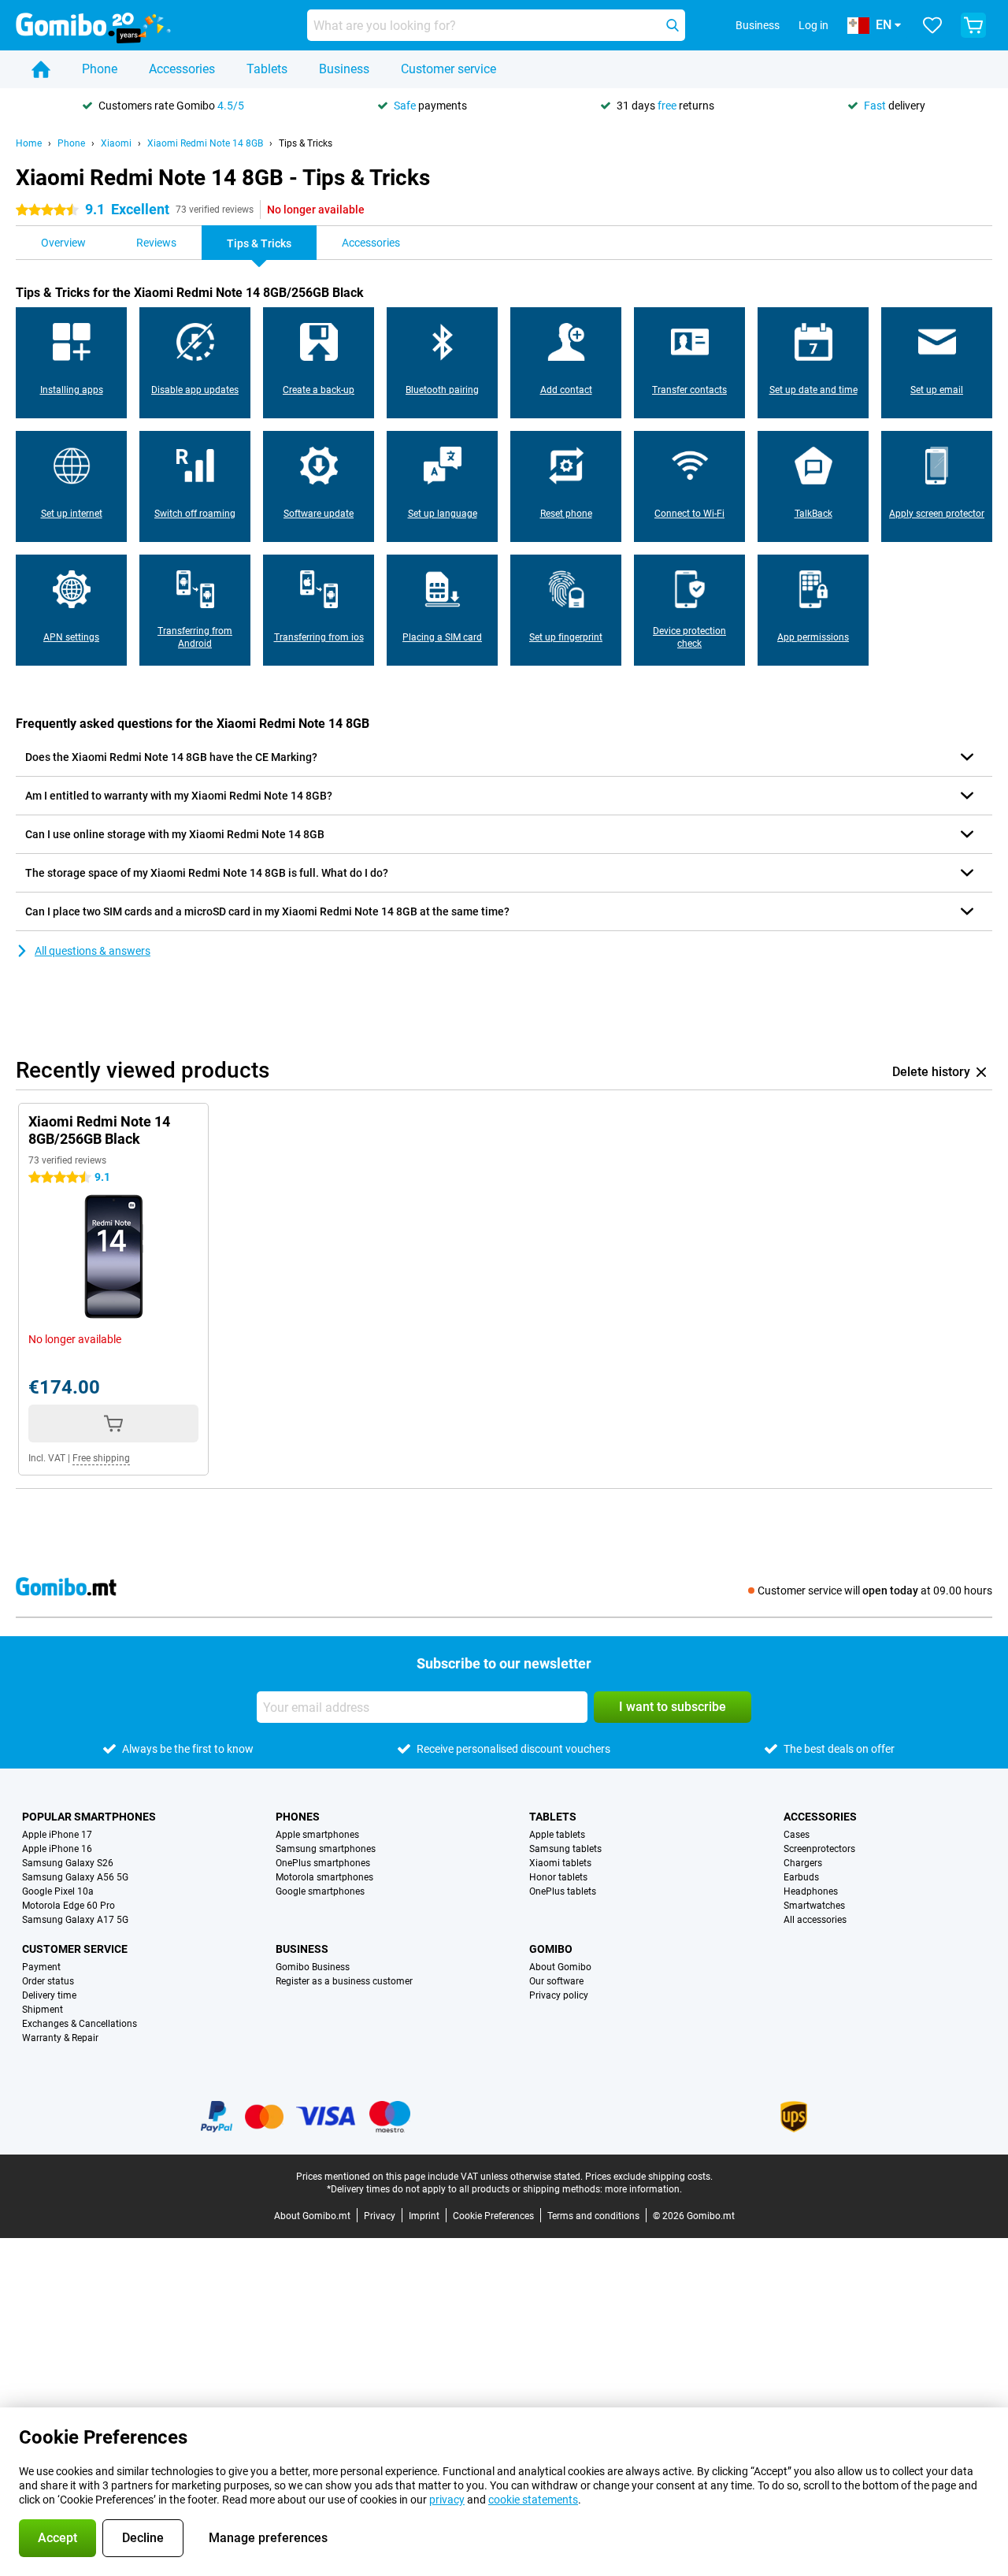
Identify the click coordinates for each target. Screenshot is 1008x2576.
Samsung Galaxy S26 (68, 1863)
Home (29, 143)
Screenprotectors (819, 1849)
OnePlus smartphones (323, 1863)
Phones (298, 1817)
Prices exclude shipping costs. (649, 2177)
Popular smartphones (89, 1817)
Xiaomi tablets (560, 1863)
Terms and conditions (593, 2216)
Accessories (182, 69)
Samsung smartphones (326, 1849)
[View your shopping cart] (973, 25)
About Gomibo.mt (312, 2216)
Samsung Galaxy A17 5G (75, 1920)
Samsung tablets (565, 1849)
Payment (41, 1967)
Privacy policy (559, 1995)
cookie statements (533, 2500)
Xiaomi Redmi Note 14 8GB (205, 143)
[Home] (41, 69)
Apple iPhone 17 (57, 1835)
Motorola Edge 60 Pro (69, 1906)
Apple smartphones (317, 1835)
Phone (100, 69)
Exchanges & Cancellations (80, 2024)
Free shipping (101, 1458)
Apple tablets (557, 1835)
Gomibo (551, 1949)
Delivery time (49, 1995)
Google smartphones (320, 1891)
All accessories (815, 1920)
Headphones (811, 1891)
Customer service (448, 69)
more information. (643, 2189)
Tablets (267, 69)
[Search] (673, 25)
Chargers (803, 1863)
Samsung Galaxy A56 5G (75, 1877)
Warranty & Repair (60, 2038)
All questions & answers (93, 951)
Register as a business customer (344, 1981)
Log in (813, 25)
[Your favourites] (932, 25)
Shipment (43, 2010)
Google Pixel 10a (58, 1891)
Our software (556, 1981)
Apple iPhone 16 (57, 1849)
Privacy (380, 2216)
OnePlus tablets (563, 1891)
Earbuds (801, 1877)
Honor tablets (558, 1877)
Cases (797, 1835)
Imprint (424, 2216)
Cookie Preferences (493, 2216)
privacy (447, 2500)
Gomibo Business (313, 1967)
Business (344, 69)
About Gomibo (560, 1967)
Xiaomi (116, 143)
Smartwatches (814, 1906)
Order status (48, 1981)
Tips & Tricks (306, 143)
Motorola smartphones (324, 1877)
